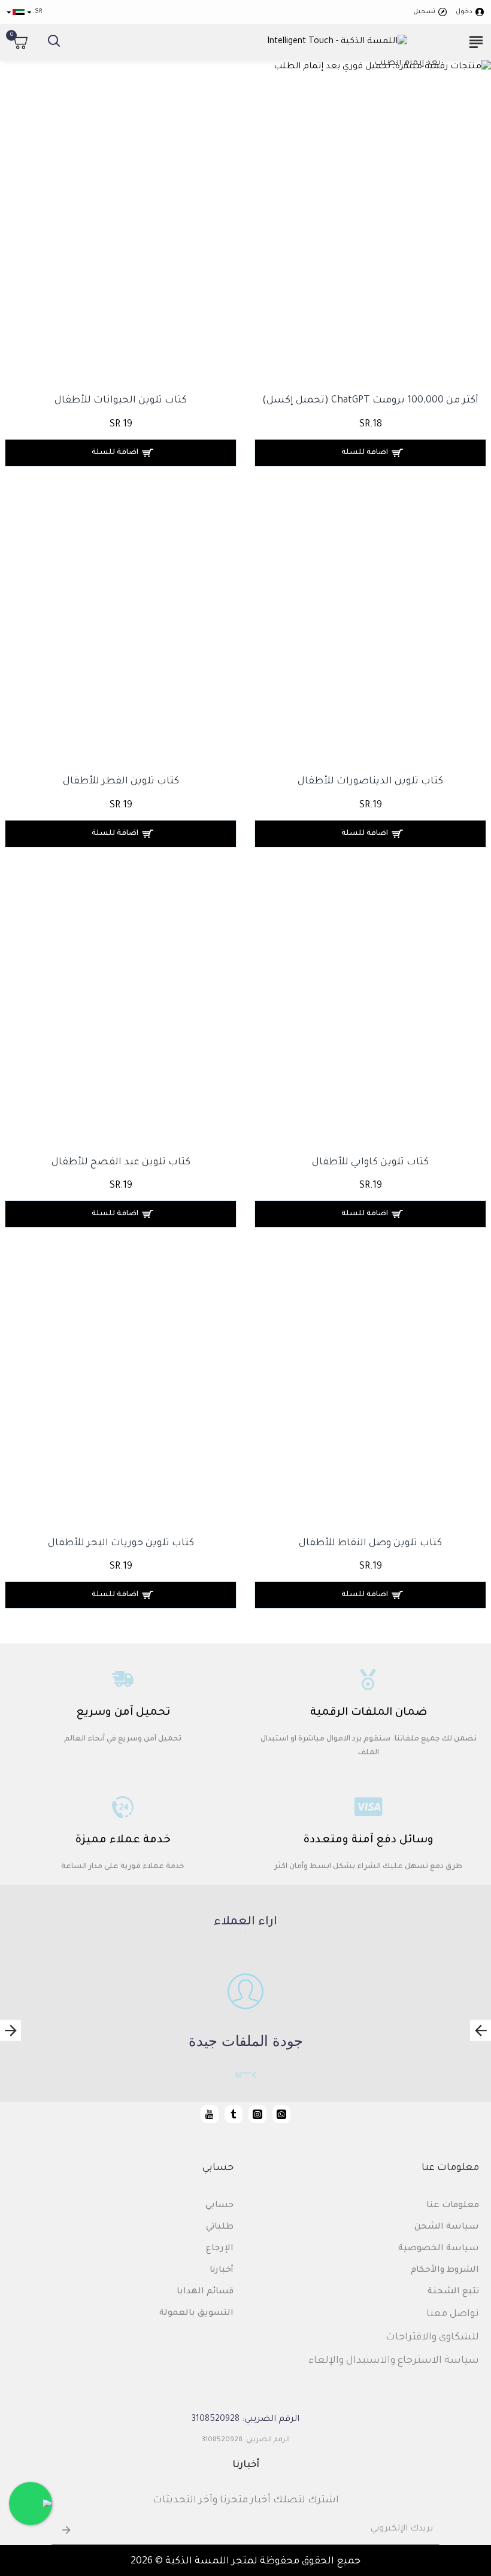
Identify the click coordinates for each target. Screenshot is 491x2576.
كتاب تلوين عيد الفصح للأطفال (121, 1163)
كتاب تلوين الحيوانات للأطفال (121, 401)
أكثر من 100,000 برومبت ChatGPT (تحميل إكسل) (370, 401)
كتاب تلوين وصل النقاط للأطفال (370, 1543)
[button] (481, 2030)
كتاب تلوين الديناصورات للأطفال (370, 782)
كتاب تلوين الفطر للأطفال (121, 782)
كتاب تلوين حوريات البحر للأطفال (121, 1543)
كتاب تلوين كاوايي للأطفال (370, 1163)
